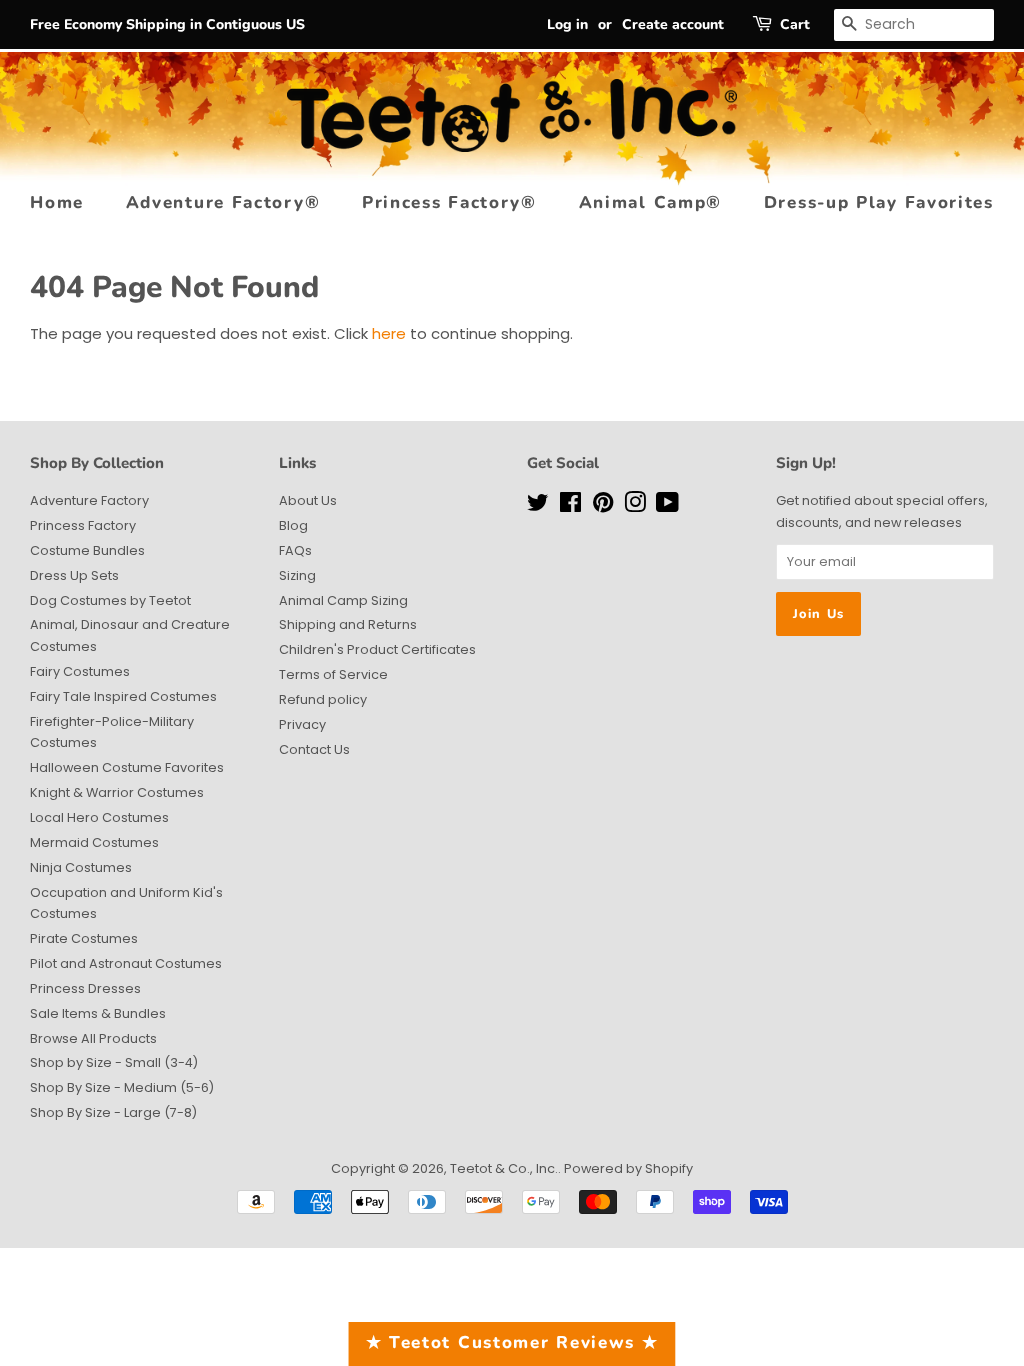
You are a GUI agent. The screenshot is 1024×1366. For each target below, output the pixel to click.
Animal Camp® (650, 202)
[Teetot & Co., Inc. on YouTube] (667, 506)
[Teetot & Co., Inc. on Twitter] (538, 506)
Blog (293, 525)
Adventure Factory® (223, 202)
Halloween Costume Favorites (127, 767)
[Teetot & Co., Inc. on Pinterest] (603, 506)
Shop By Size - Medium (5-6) (122, 1087)
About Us (308, 500)
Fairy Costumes (80, 671)
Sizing (297, 575)
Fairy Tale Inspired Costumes (123, 696)
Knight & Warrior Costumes (117, 792)
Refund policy (323, 699)
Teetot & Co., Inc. (504, 1168)
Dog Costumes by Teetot (110, 600)
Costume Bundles (87, 550)
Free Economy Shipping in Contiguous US (167, 24)
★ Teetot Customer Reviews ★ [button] (512, 1342)
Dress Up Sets (74, 575)
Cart (795, 24)
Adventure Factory (89, 500)
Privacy (302, 724)
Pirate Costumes (84, 938)
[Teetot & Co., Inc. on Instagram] (635, 506)
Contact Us (314, 749)
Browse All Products (93, 1038)
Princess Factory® (449, 202)
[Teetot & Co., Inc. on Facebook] (570, 506)
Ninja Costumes (81, 867)
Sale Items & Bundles (98, 1013)
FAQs (295, 550)
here (389, 333)
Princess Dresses (85, 988)
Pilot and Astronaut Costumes (126, 963)
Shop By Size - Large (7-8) (113, 1112)
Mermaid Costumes (94, 842)
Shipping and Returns (348, 624)
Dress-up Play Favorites (879, 202)
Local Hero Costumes (99, 817)
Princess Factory (83, 525)
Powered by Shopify (628, 1168)
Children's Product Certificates (377, 649)
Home (57, 202)
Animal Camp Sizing (343, 600)
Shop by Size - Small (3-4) (114, 1062)
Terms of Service (333, 674)
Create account (673, 24)
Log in (567, 24)
